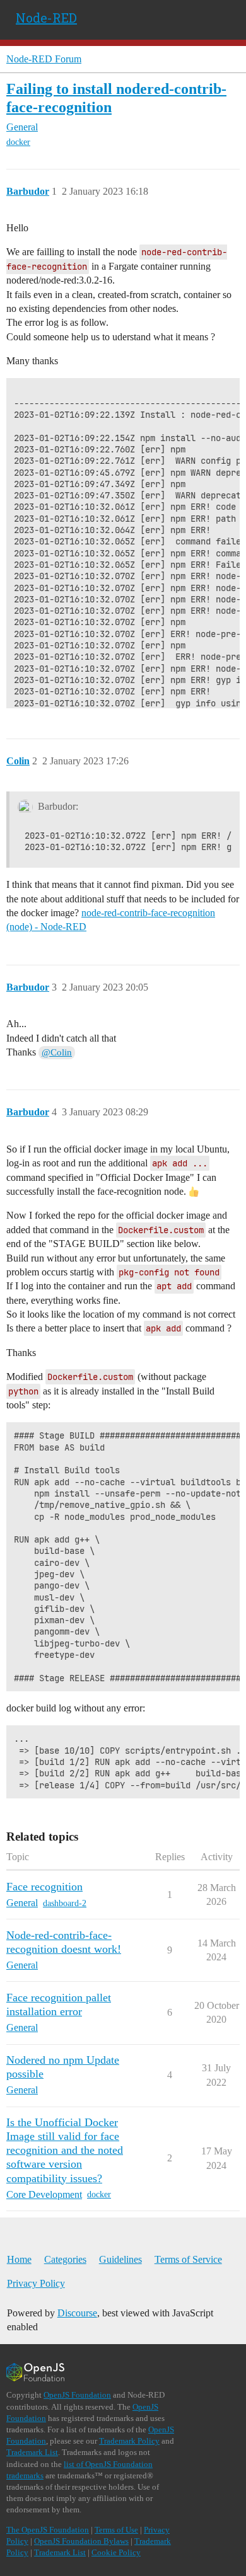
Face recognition (44, 1887)
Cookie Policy (116, 2552)
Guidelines (120, 2259)
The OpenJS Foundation (48, 2530)
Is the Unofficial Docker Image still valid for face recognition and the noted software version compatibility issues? (65, 2150)
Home (19, 2259)
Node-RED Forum (44, 59)
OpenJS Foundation (77, 2395)
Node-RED (46, 18)
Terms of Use (116, 2530)
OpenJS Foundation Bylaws (81, 2541)
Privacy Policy (36, 2283)
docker (18, 142)
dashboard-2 (65, 1903)
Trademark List (32, 2452)
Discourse (77, 2313)
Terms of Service (188, 2259)
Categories (65, 2259)
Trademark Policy (129, 2441)
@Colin (57, 1052)
